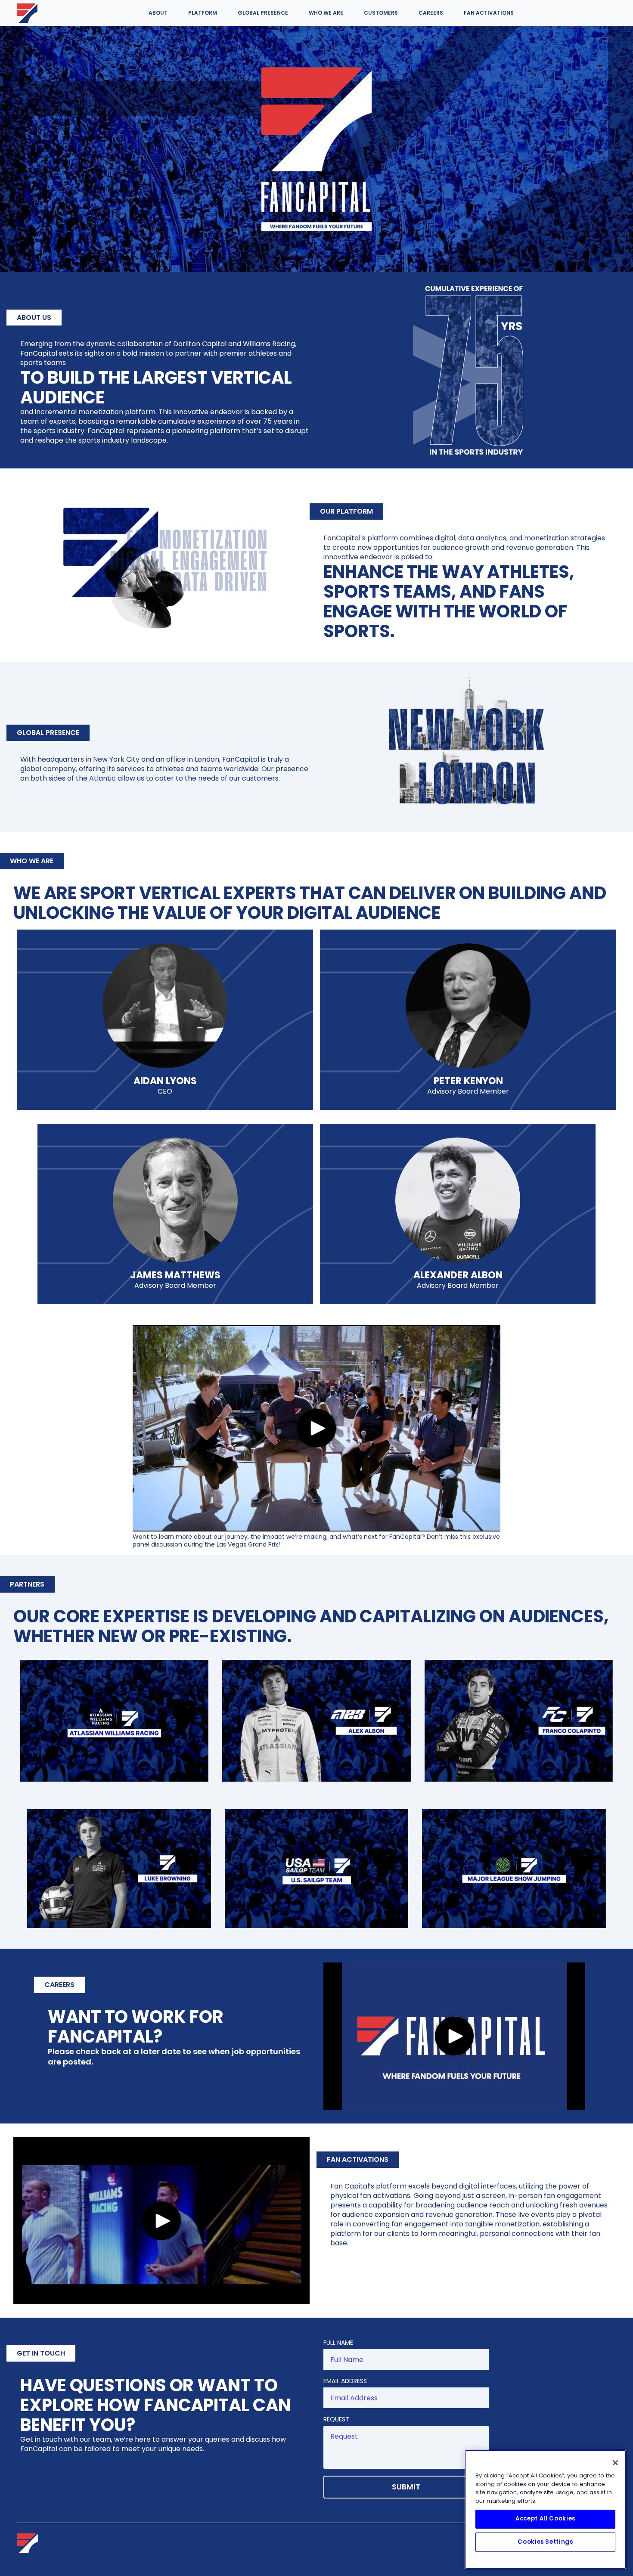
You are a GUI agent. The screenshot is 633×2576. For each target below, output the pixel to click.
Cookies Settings (545, 2542)
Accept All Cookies (545, 2519)
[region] (545, 2509)
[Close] (615, 2463)
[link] (27, 13)
